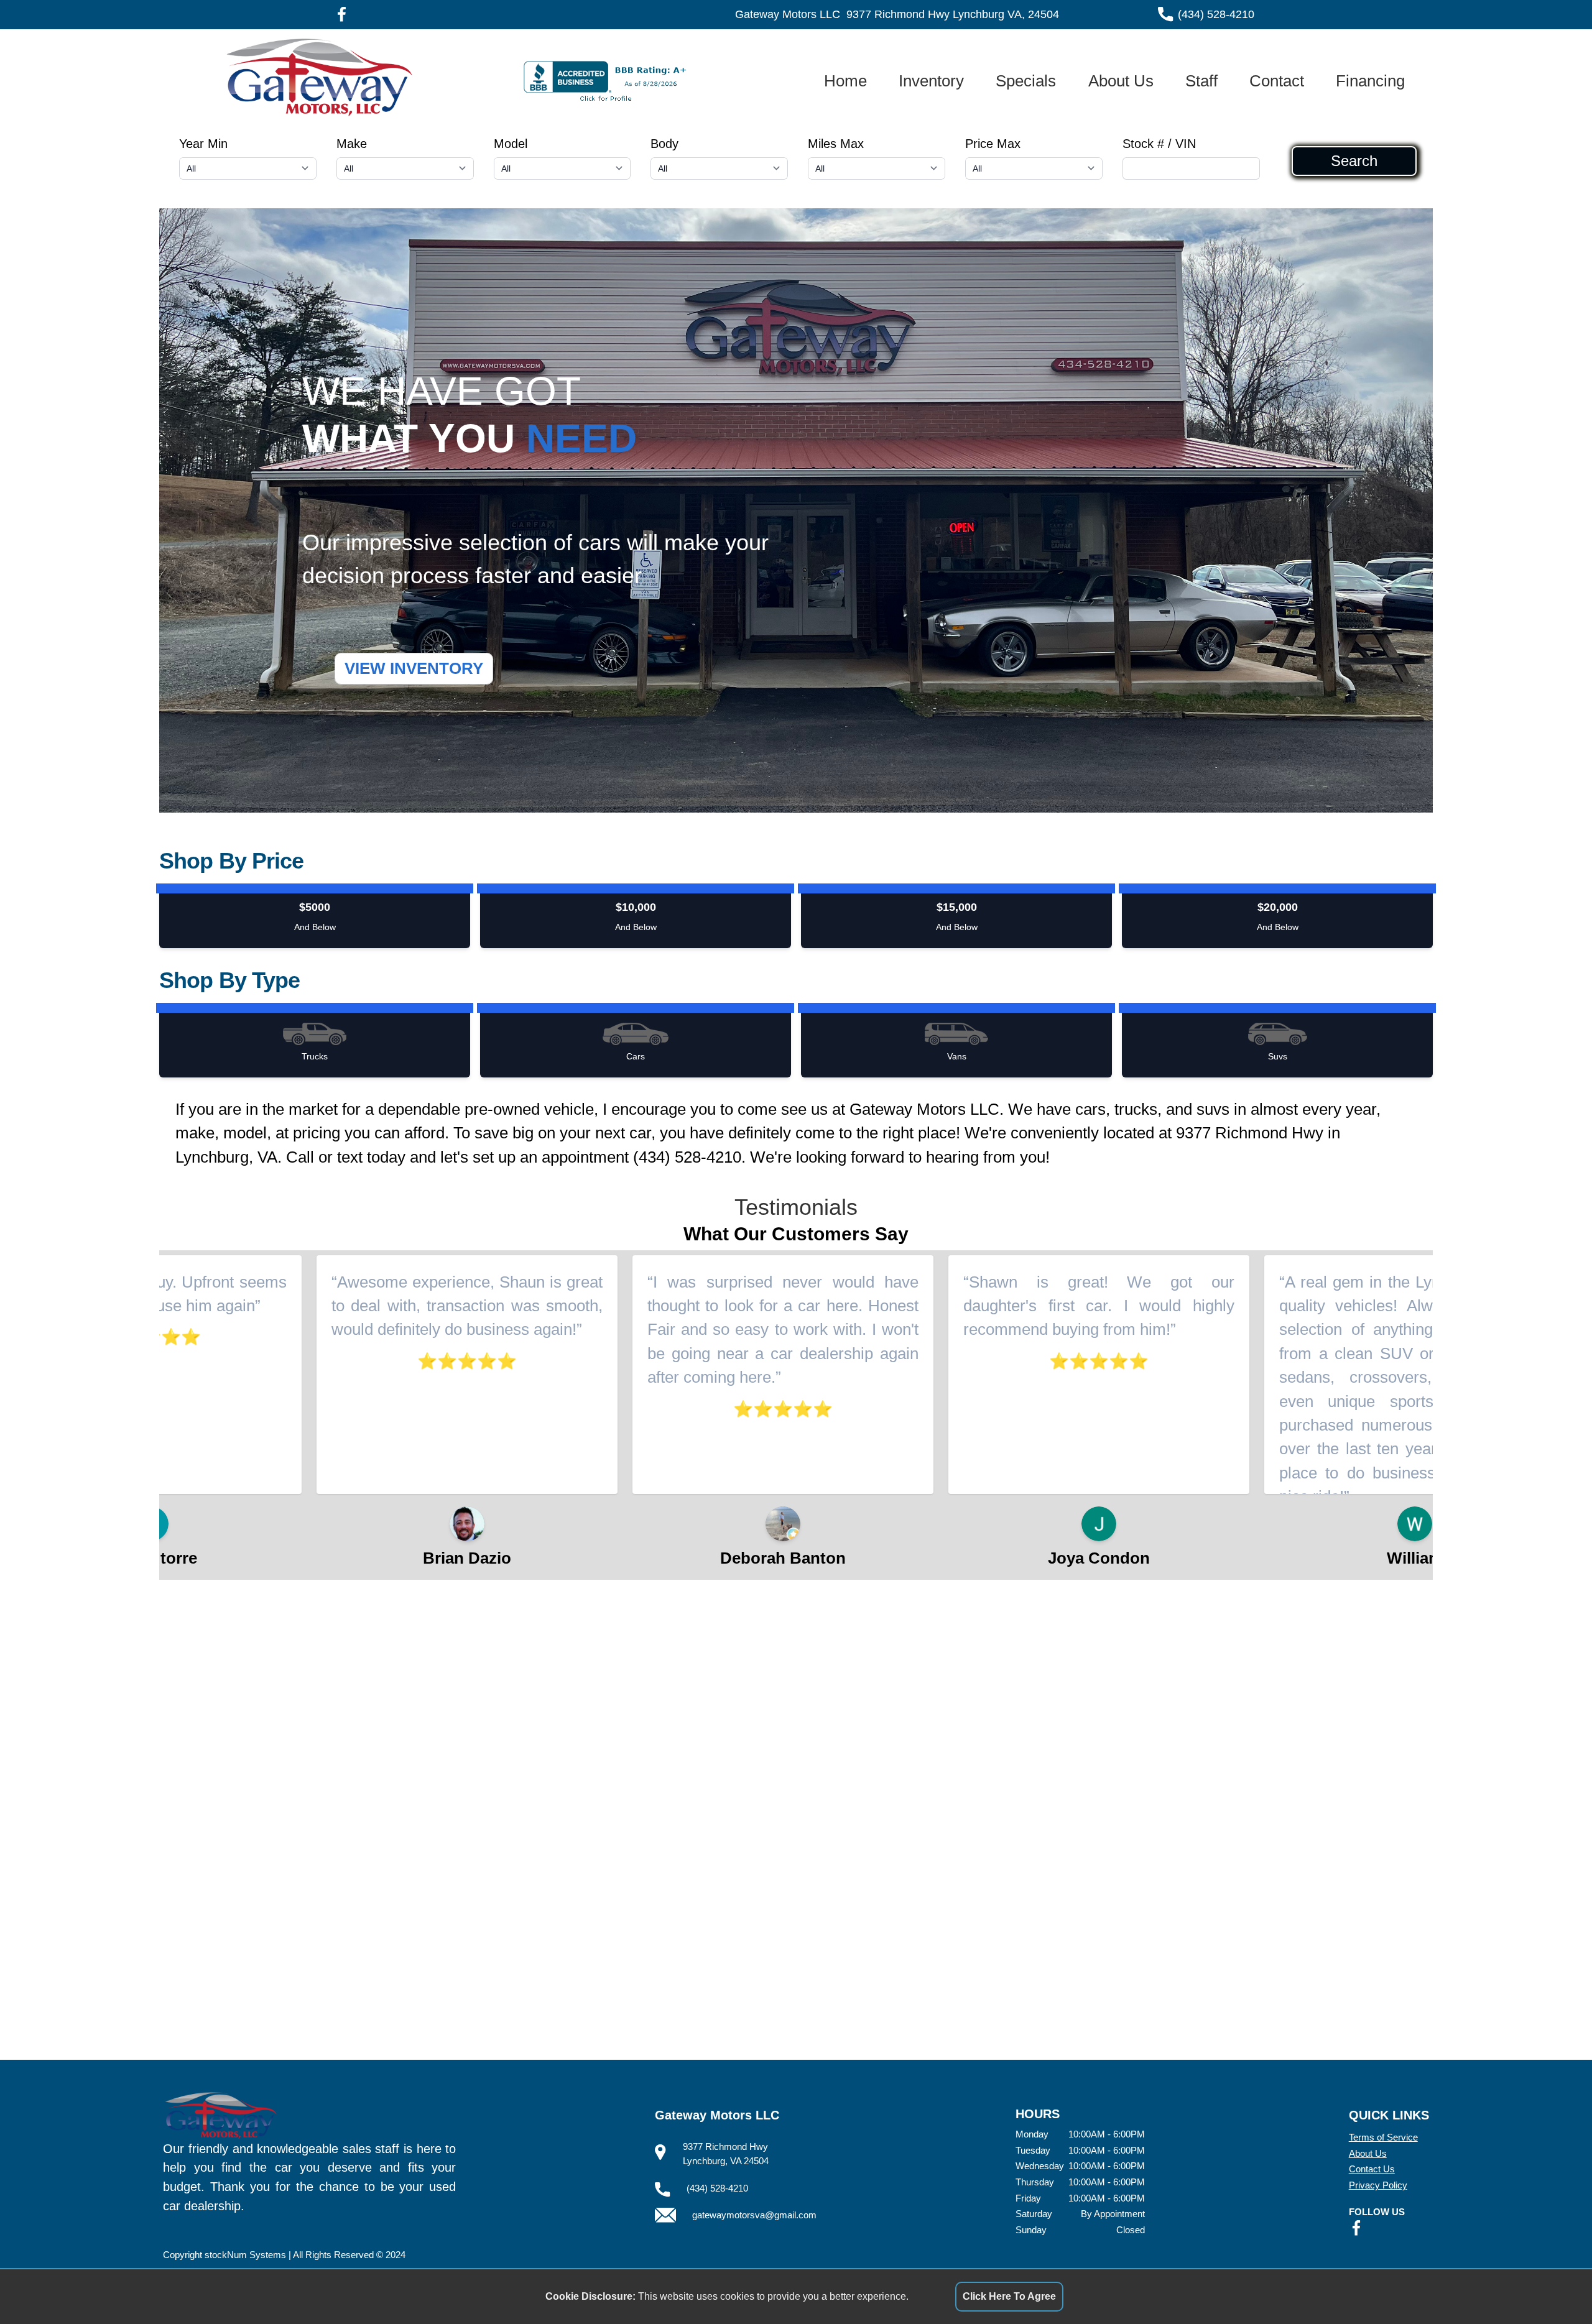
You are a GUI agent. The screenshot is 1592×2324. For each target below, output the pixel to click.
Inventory (931, 81)
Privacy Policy (1378, 2185)
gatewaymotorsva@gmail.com (754, 2215)
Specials (1026, 81)
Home (845, 81)
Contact (1277, 81)
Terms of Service (1383, 2137)
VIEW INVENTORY (414, 668)
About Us (1121, 81)
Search (1354, 161)
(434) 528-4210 (1216, 14)
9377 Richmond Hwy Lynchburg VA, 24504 (953, 14)
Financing (1370, 81)
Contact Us (1372, 2169)
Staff (1201, 81)
